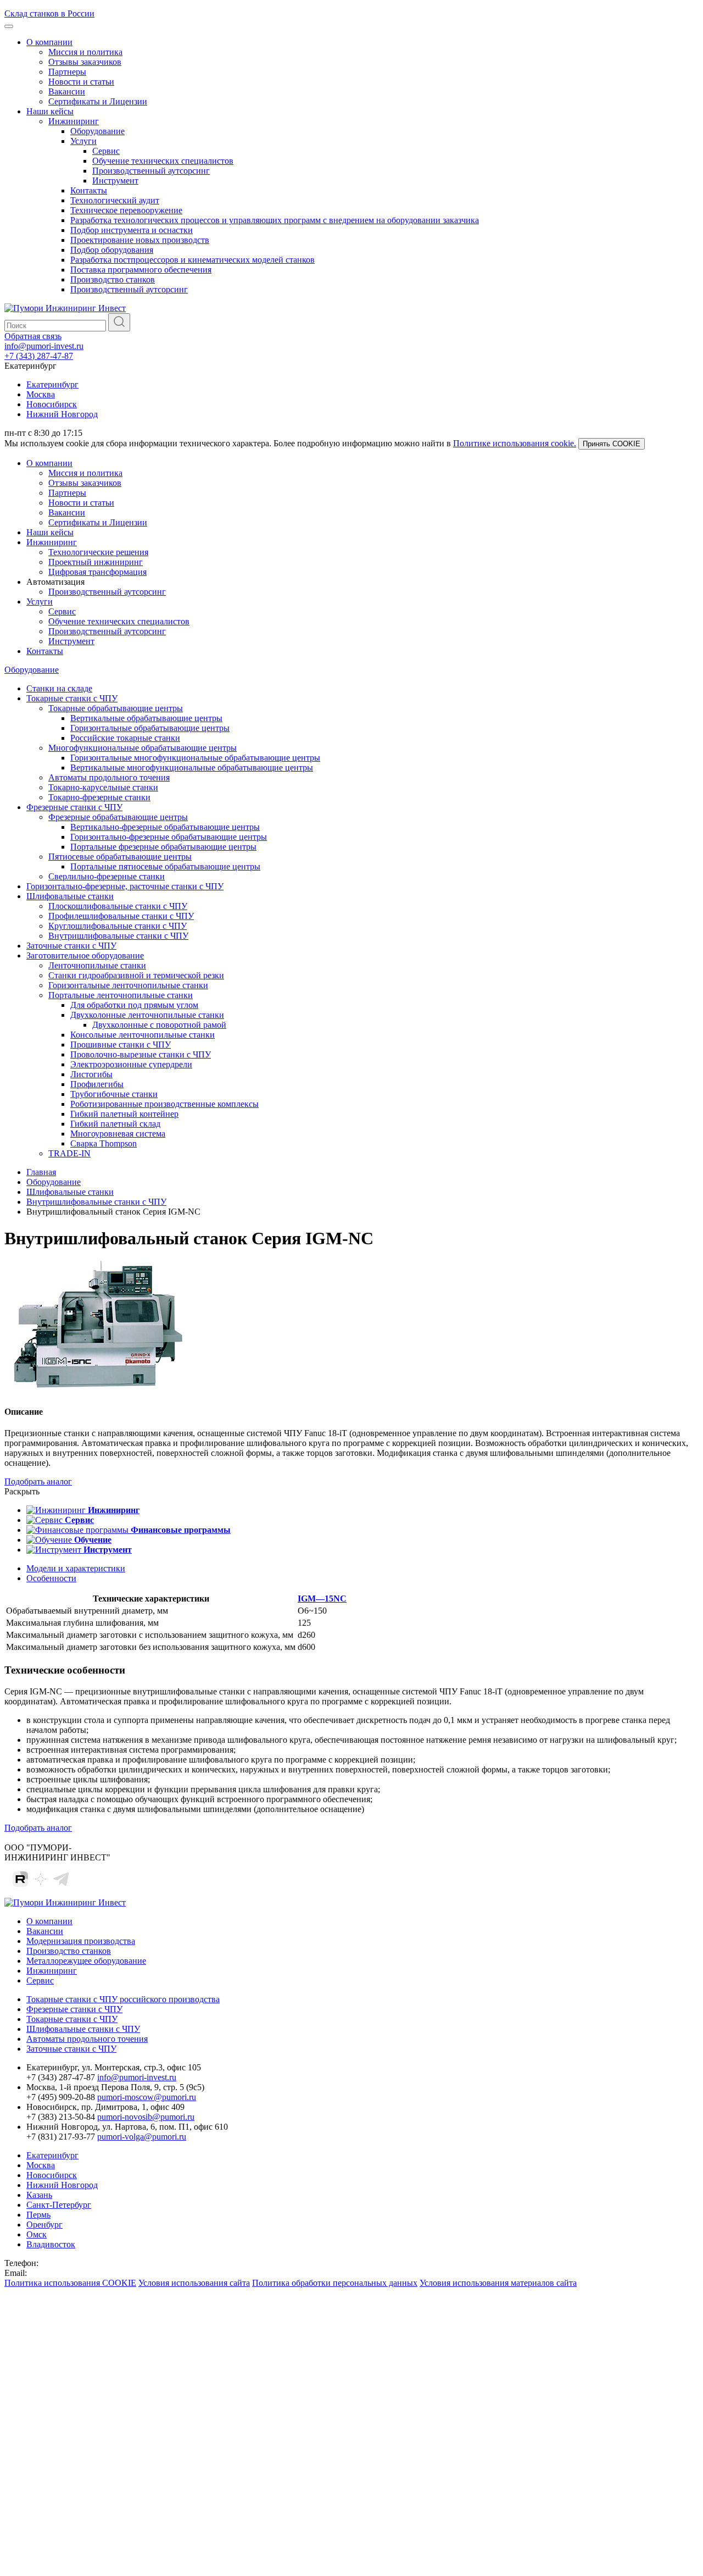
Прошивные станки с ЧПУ (121, 1045)
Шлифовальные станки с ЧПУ (83, 2029)
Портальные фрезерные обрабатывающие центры (163, 847)
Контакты (89, 190)
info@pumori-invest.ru (44, 346)
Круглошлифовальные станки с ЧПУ (118, 926)
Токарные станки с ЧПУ (72, 698)
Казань (39, 2195)
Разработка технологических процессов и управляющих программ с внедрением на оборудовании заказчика (275, 220)
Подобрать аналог (38, 1481)
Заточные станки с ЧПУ (71, 946)
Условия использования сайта (194, 2283)
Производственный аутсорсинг (151, 171)
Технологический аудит (115, 200)
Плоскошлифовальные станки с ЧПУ (118, 906)
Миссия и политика (85, 52)
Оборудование (97, 131)
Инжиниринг (74, 121)
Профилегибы (97, 1084)
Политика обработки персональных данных (335, 2283)
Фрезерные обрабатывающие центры (118, 817)
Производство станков (113, 279)
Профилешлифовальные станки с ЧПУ (121, 916)
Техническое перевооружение (126, 210)
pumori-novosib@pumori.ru (146, 2117)
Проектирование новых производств (140, 240)
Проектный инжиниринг (96, 562)
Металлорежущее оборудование (86, 1961)
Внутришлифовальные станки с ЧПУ (118, 936)
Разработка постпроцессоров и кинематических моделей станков (193, 260)
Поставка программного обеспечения (141, 270)
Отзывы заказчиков (85, 62)
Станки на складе (59, 688)
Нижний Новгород (62, 414)
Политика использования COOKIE (70, 2283)
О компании (49, 42)
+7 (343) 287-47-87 (39, 356)
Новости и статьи (81, 82)
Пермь (38, 2215)
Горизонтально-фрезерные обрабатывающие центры (169, 837)
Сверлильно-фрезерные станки (107, 876)
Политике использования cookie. (515, 443)
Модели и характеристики (76, 1568)
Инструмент (115, 181)
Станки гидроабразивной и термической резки (136, 975)
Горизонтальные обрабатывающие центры (150, 728)
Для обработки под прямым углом (134, 1005)
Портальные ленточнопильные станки (121, 995)
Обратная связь (33, 336)
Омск (37, 2234)
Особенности (51, 1578)
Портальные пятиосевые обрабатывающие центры (165, 866)
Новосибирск (52, 404)
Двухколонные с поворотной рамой (159, 1025)
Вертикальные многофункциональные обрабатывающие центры (192, 768)
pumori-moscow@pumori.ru (147, 2097)
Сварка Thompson (104, 1143)
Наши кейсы (50, 111)
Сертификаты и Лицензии (98, 101)
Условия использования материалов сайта (498, 2283)
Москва (41, 394)
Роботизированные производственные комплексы (164, 1104)
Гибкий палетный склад (115, 1124)
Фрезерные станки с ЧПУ (74, 807)
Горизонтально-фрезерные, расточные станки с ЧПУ (125, 886)
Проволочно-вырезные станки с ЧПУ (141, 1054)
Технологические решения (98, 552)
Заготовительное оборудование (85, 955)
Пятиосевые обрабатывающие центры (120, 857)
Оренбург (44, 2225)
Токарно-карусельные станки (103, 787)
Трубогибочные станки (114, 1094)
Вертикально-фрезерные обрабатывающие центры (165, 827)
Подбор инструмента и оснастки (132, 230)
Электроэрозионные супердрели (131, 1064)
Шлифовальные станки (70, 896)
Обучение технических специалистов (163, 161)
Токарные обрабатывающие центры (116, 708)
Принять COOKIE (612, 444)
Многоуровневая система (118, 1134)
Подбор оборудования (112, 250)
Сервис (106, 151)
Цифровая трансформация (97, 572)
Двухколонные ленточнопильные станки (147, 1015)
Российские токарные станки (125, 738)
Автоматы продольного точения (109, 777)
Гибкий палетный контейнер (124, 1114)
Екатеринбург (52, 384)
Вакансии (67, 92)
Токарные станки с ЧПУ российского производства (123, 1999)
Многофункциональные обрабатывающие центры (143, 748)
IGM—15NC (322, 1599)
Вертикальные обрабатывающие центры (146, 718)
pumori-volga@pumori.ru (142, 2137)
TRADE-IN (69, 1153)
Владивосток (51, 2244)
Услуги (83, 141)
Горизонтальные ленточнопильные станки (128, 985)
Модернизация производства (81, 1941)
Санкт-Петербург (59, 2205)
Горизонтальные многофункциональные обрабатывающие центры (195, 758)
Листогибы (91, 1074)
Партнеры (67, 72)
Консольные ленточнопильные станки (143, 1035)
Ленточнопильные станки (97, 965)
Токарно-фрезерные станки (99, 797)
